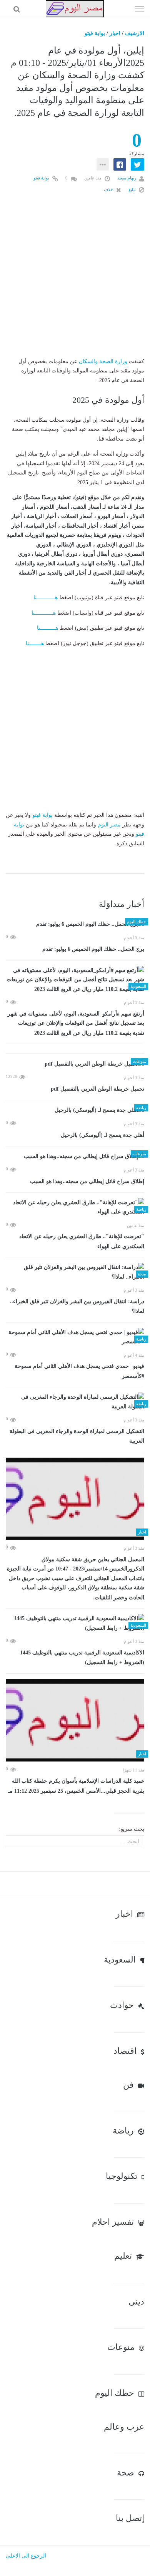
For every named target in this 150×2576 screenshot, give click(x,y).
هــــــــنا (35, 643)
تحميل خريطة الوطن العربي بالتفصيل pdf (97, 1089)
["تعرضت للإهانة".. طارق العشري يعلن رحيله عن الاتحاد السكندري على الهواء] (75, 1208)
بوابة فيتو (95, 33)
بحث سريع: (132, 1829)
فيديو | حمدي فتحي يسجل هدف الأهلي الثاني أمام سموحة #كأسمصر (79, 1371)
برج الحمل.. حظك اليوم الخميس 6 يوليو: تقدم (93, 949)
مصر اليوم (109, 825)
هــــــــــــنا (46, 597)
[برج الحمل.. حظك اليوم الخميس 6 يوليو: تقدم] (75, 924)
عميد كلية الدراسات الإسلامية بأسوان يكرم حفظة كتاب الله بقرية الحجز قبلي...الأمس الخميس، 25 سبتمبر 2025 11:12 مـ (76, 1786)
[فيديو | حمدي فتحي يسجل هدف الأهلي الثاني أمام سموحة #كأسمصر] (75, 1337)
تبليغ (133, 189)
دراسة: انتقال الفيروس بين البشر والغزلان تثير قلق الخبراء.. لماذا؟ (77, 1306)
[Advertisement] (75, 282)
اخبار (115, 33)
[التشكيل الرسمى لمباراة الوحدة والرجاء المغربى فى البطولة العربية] (75, 1402)
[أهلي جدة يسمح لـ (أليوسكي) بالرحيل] (75, 1110)
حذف (109, 189)
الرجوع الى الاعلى (26, 2556)
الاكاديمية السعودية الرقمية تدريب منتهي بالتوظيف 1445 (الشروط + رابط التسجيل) (82, 1658)
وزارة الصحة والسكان (103, 361)
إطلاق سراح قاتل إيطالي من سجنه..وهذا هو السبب (87, 1181)
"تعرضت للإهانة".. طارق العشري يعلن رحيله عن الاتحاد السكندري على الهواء (82, 1241)
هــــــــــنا (47, 628)
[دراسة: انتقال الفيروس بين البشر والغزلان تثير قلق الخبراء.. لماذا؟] (75, 1272)
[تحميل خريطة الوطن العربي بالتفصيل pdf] (75, 1064)
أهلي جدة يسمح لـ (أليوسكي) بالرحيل (102, 1135)
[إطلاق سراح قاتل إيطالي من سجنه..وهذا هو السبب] (75, 1157)
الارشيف (135, 33)
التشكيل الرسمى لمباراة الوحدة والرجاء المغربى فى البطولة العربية (77, 1436)
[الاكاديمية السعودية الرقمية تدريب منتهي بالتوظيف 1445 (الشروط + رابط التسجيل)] (75, 1623)
